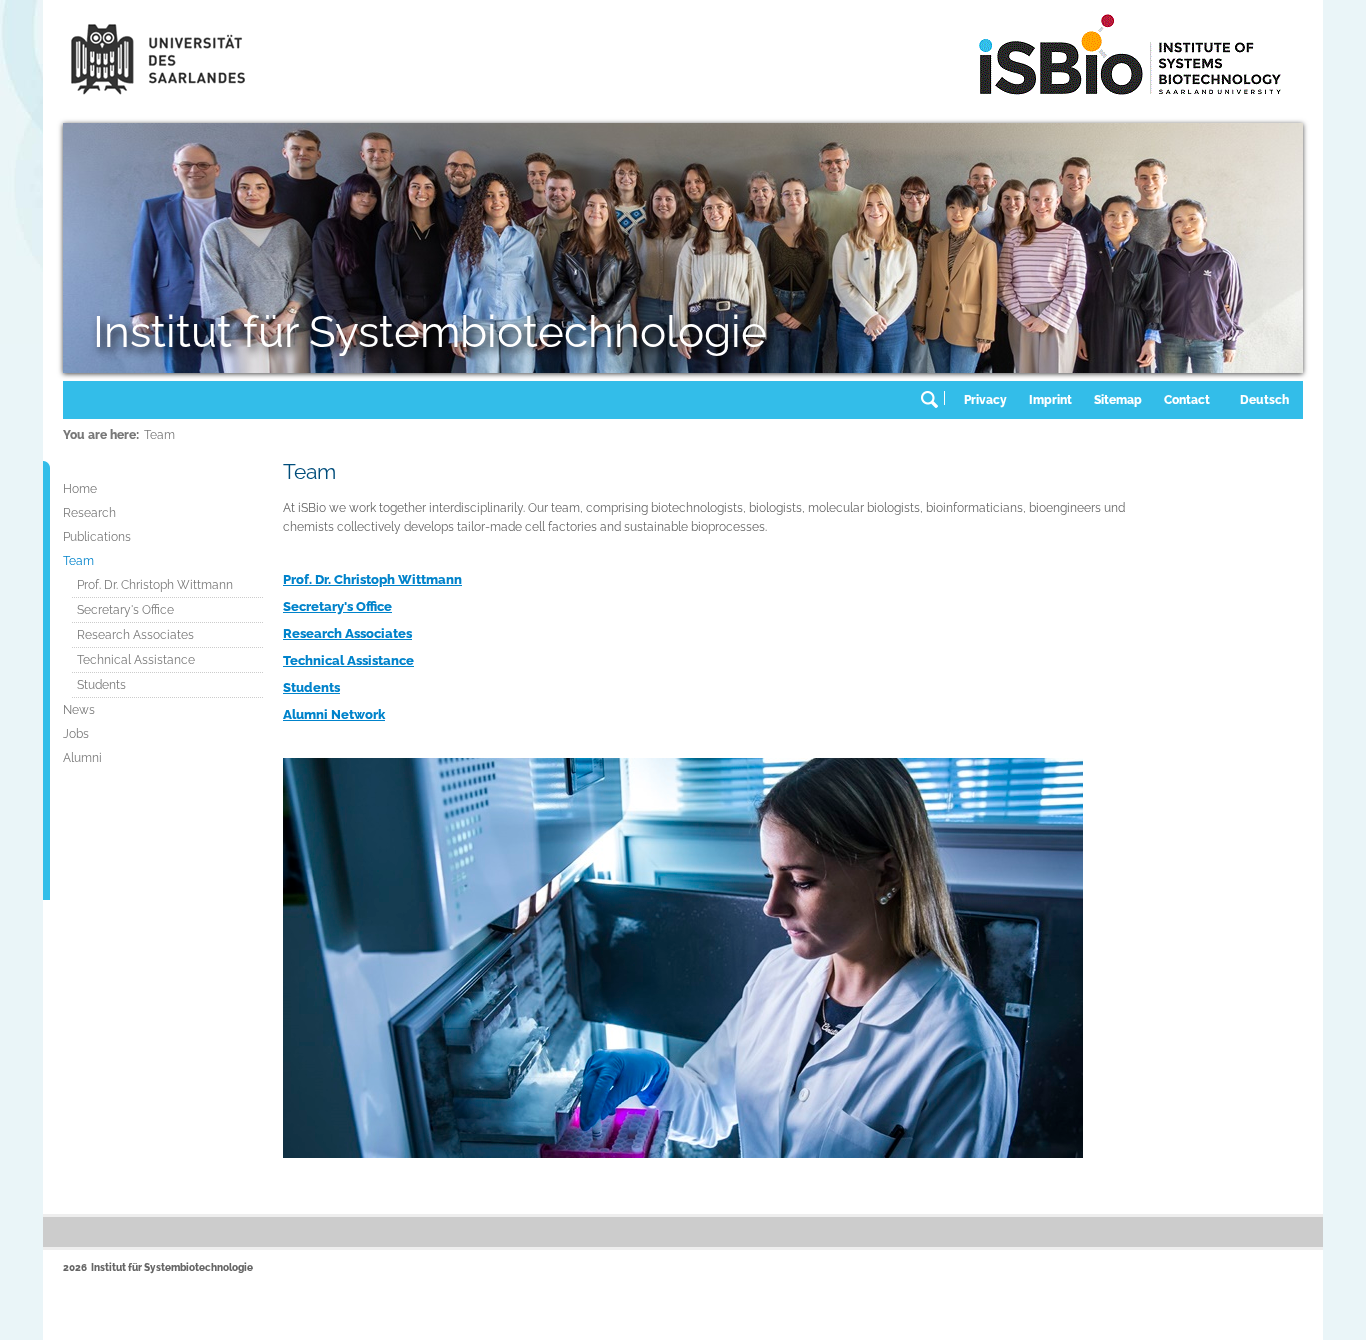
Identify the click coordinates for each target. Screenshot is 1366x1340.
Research (89, 513)
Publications (97, 537)
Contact (1187, 400)
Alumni (82, 758)
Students (101, 685)
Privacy (985, 400)
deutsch (1264, 400)
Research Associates (135, 635)
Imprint (1050, 400)
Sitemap (1118, 400)
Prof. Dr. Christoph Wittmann (155, 585)
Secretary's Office (125, 610)
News (79, 710)
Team (159, 435)
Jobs (76, 734)
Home (80, 489)
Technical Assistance (136, 660)
